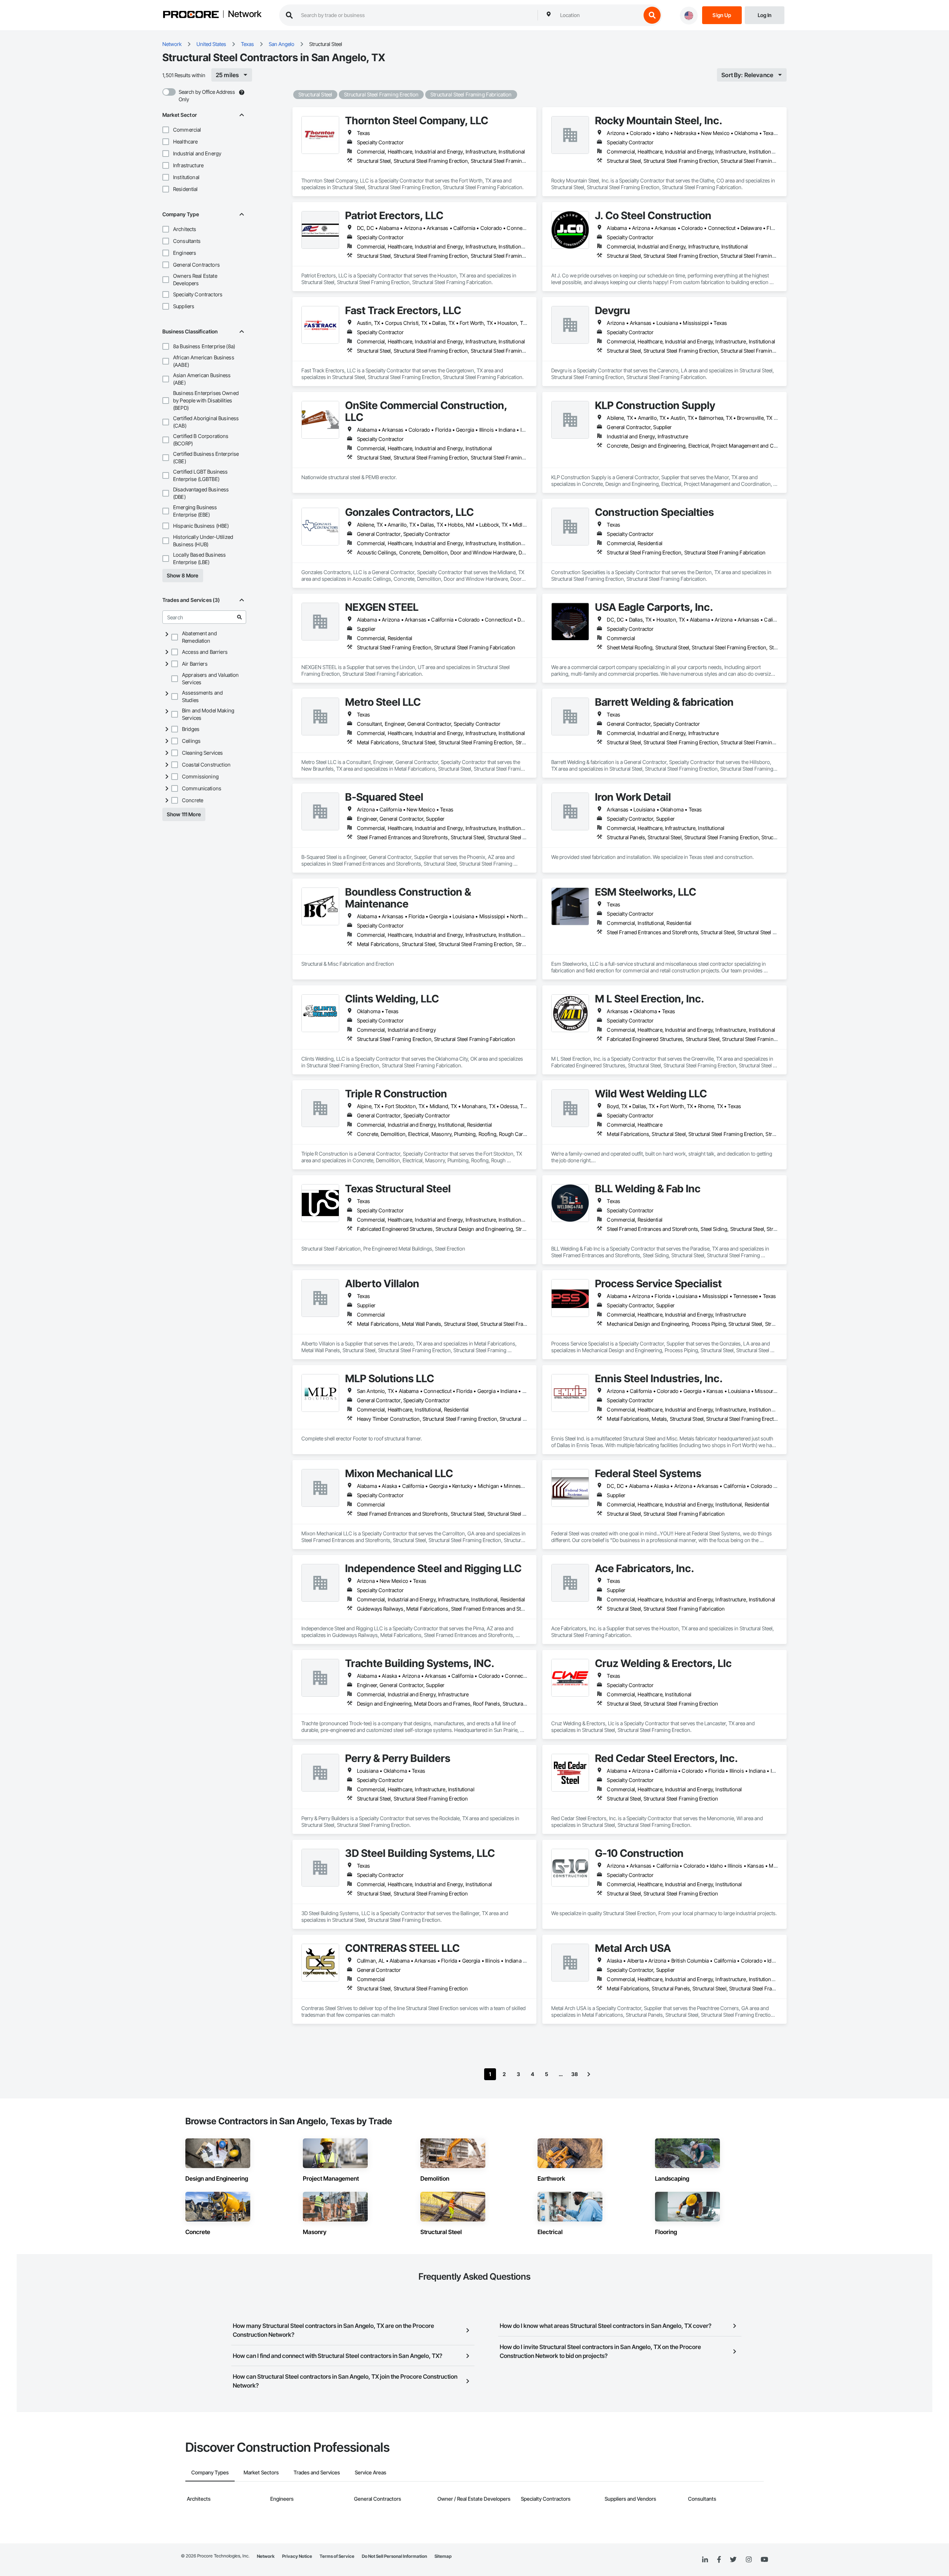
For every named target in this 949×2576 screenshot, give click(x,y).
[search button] (652, 15)
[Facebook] (719, 2560)
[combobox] (599, 15)
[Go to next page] (589, 2074)
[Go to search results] (239, 617)
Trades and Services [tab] (317, 2472)
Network (245, 14)
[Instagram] (749, 2560)
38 (575, 2074)
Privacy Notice (297, 2556)
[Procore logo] (191, 15)
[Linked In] (705, 2560)
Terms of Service (337, 2556)
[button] (166, 130)
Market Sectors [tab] (261, 2472)
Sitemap (443, 2556)
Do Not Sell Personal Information (394, 2556)
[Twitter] (733, 2560)
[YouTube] (764, 2560)
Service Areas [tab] (371, 2472)
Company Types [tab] (210, 2472)
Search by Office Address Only (207, 95)
